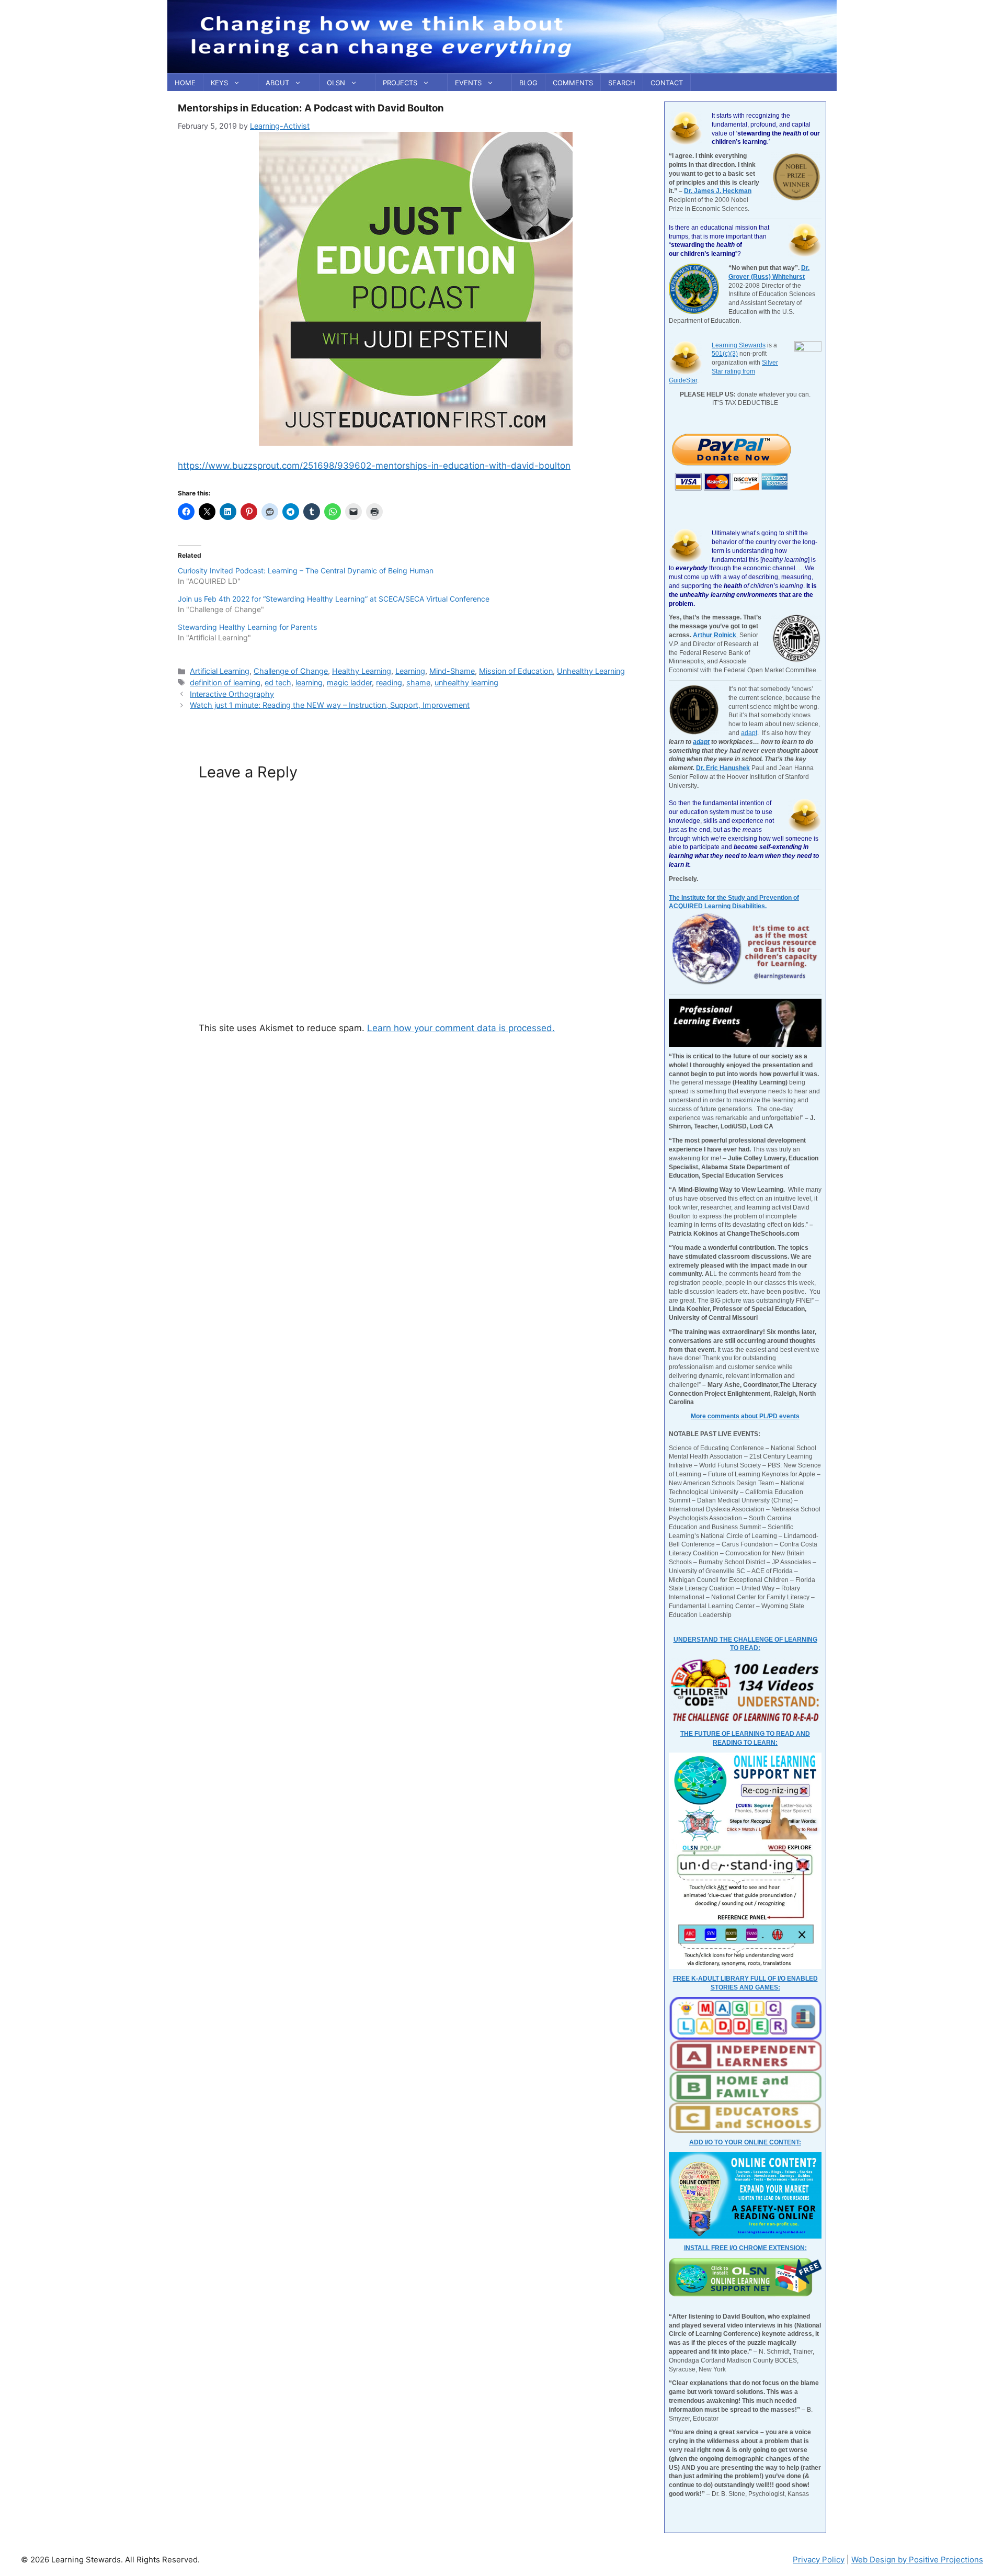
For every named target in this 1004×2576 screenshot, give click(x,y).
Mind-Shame (452, 671)
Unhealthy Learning (591, 671)
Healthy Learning (362, 671)
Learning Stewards (739, 345)
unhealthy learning (466, 682)
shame (418, 682)
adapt (749, 733)
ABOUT (277, 83)
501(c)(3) (725, 354)
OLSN (336, 83)
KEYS (219, 83)
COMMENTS (573, 83)
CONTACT (667, 83)
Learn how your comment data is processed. (461, 1028)
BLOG (528, 83)
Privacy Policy (819, 2560)
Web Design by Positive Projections (917, 2560)
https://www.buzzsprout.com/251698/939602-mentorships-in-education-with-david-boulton (374, 466)
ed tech (278, 682)
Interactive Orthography (232, 694)
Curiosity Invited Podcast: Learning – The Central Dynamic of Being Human (306, 570)
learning (309, 682)
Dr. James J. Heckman (718, 191)
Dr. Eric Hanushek (723, 768)
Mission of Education (516, 671)
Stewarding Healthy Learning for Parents (247, 627)
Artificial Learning (220, 671)
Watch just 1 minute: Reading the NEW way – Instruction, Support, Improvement (330, 705)
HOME (185, 83)
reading (389, 682)
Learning (410, 671)
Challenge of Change (291, 671)
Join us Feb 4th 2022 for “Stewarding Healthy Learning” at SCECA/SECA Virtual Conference (334, 599)
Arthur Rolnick (715, 635)
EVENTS (468, 83)
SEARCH (622, 83)
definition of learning (225, 682)
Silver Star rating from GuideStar (723, 371)
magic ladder (349, 682)
